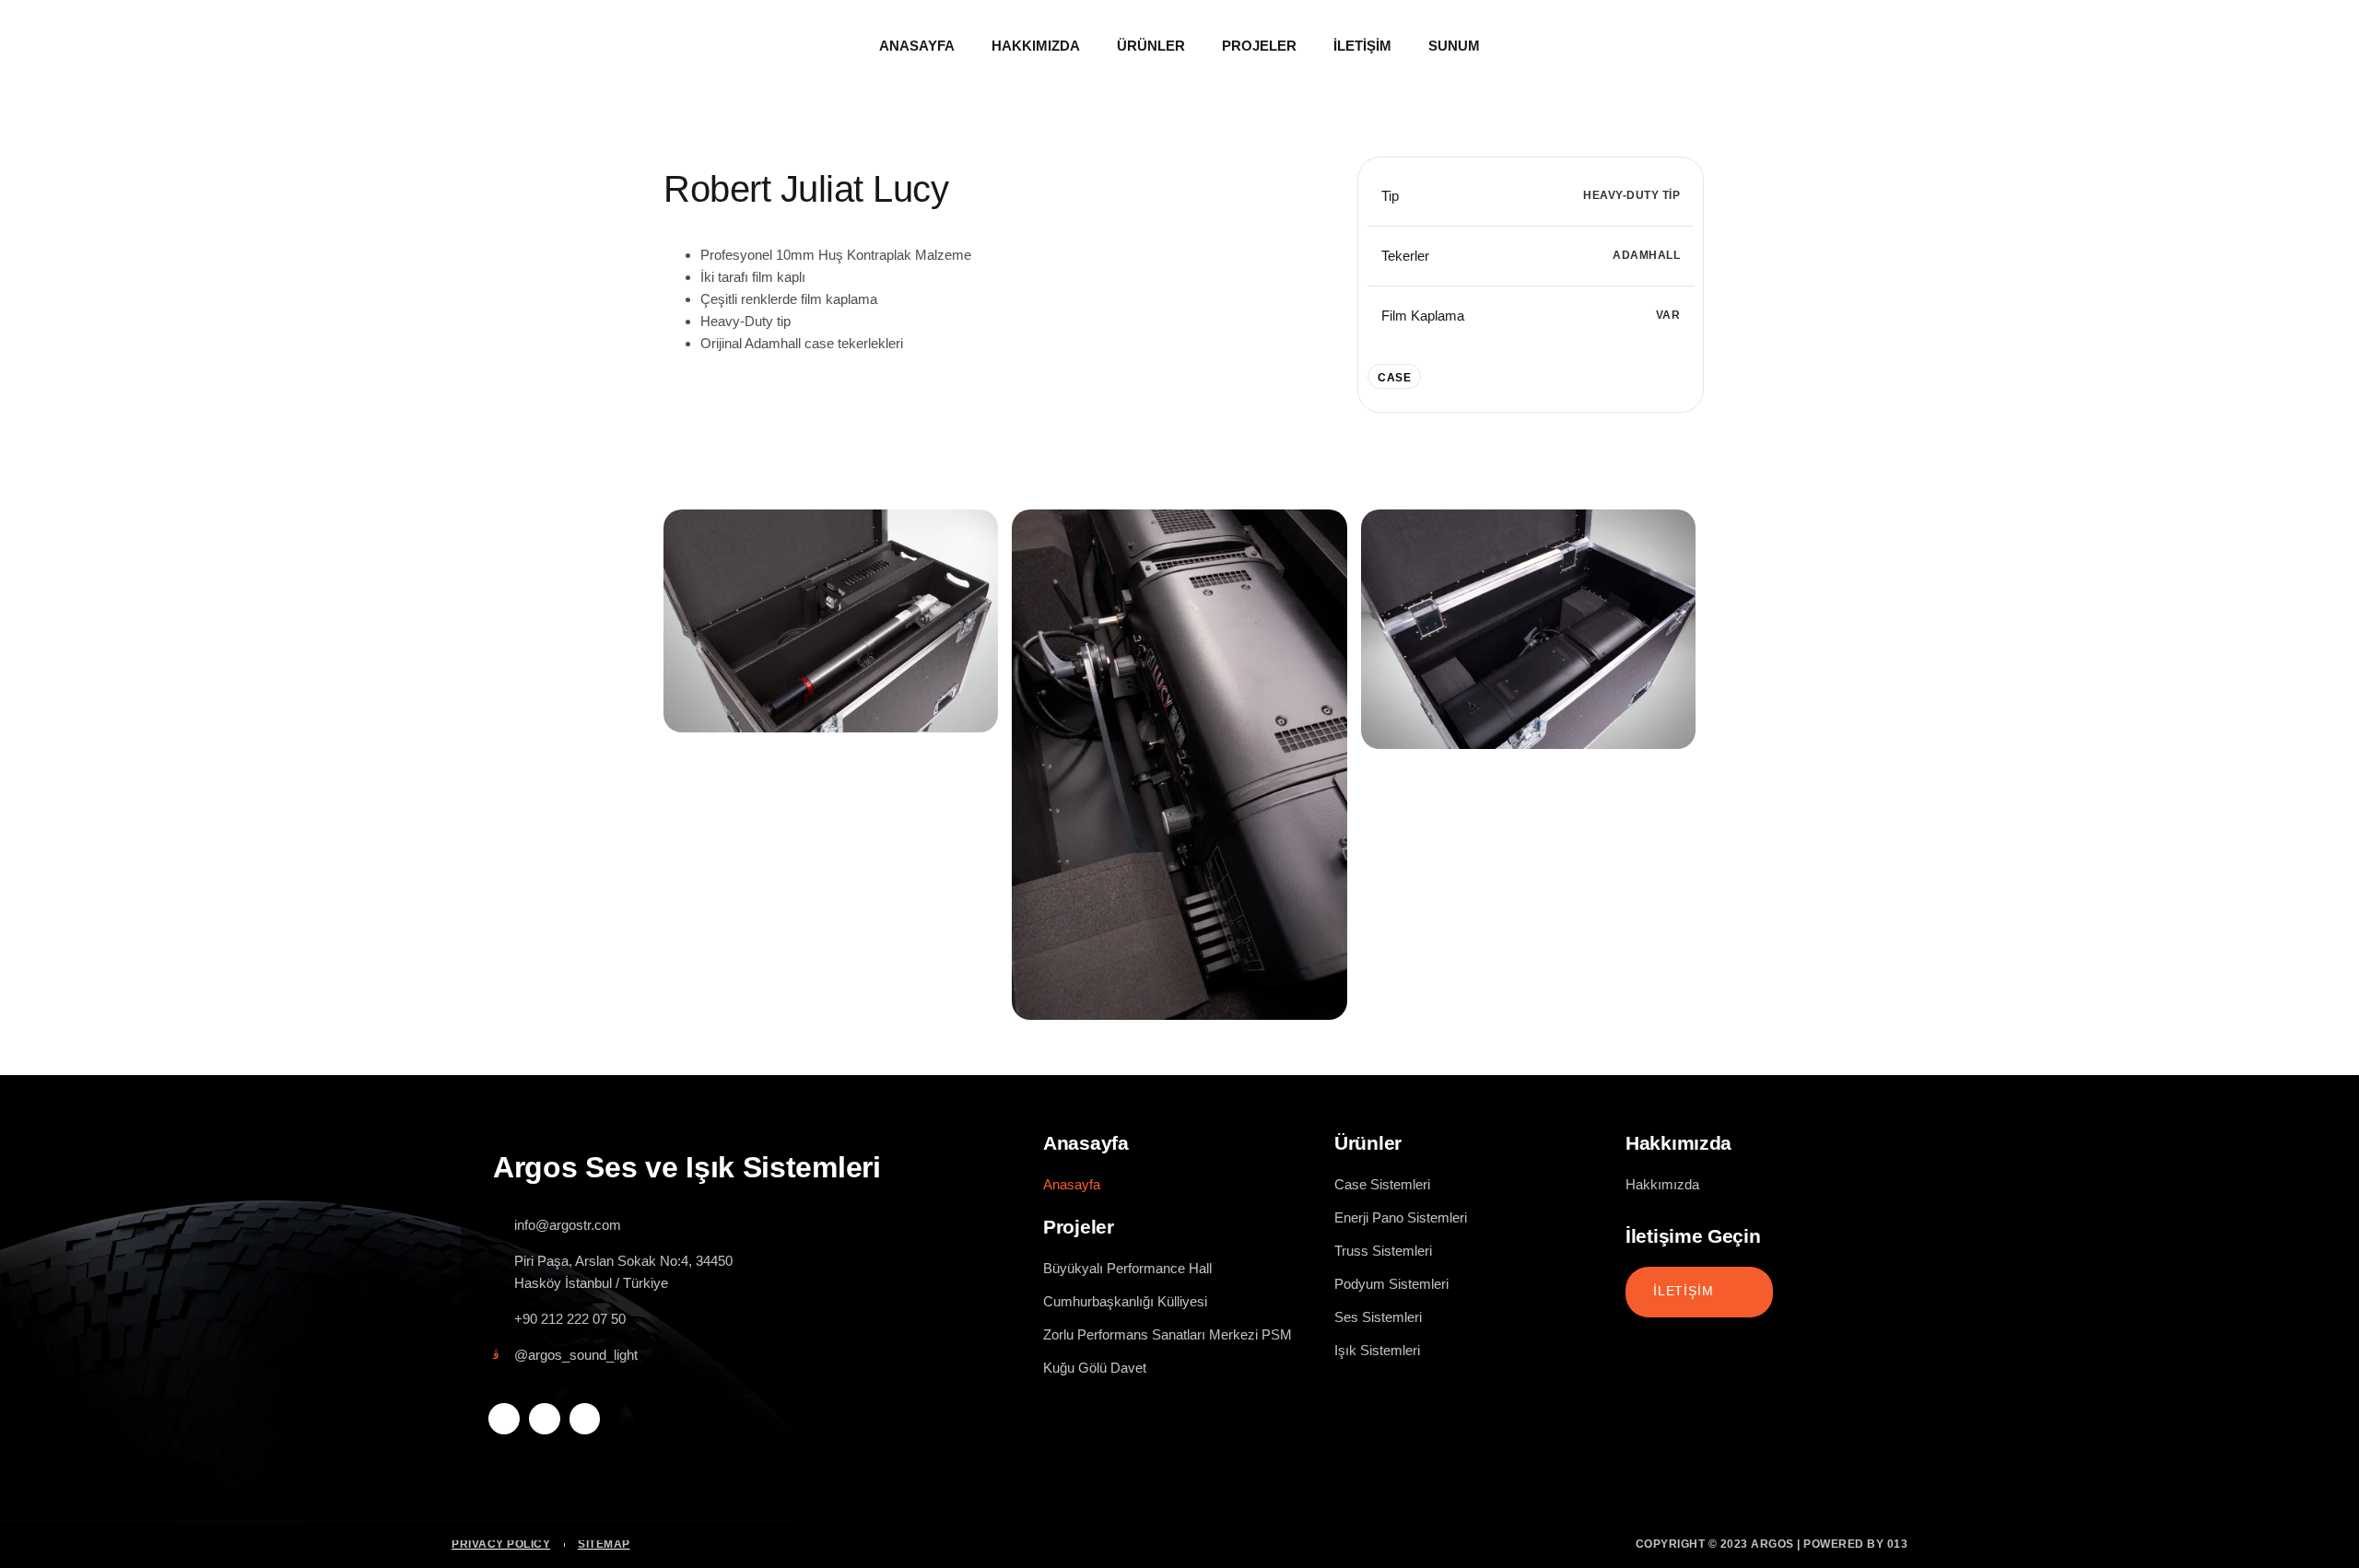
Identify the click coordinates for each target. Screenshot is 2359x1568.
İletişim (1362, 46)
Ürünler (1151, 46)
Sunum (1454, 46)
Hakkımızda (1036, 46)
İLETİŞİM (1683, 1291)
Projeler (1259, 46)
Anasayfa (917, 46)
